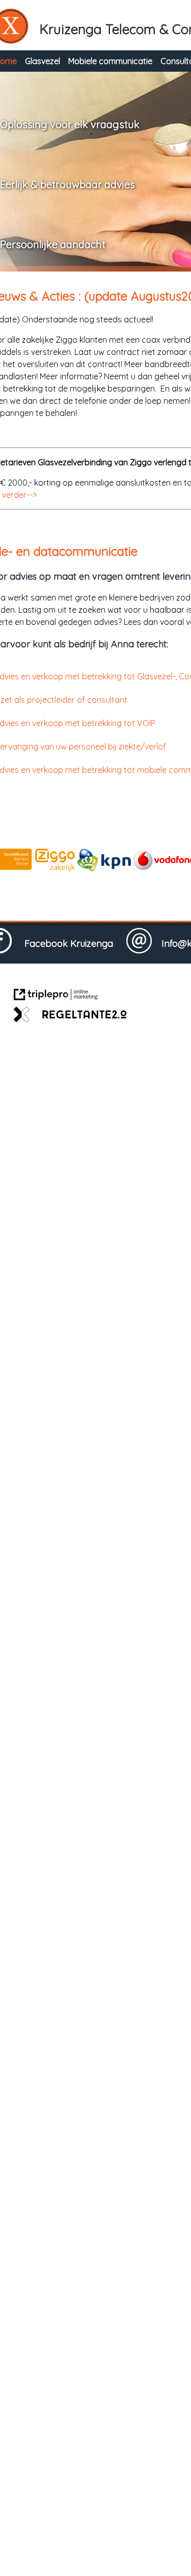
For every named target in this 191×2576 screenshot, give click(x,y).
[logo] (104, 868)
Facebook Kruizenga (75, 943)
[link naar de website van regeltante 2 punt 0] (70, 1016)
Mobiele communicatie (110, 61)
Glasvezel (43, 61)
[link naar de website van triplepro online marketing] (56, 996)
